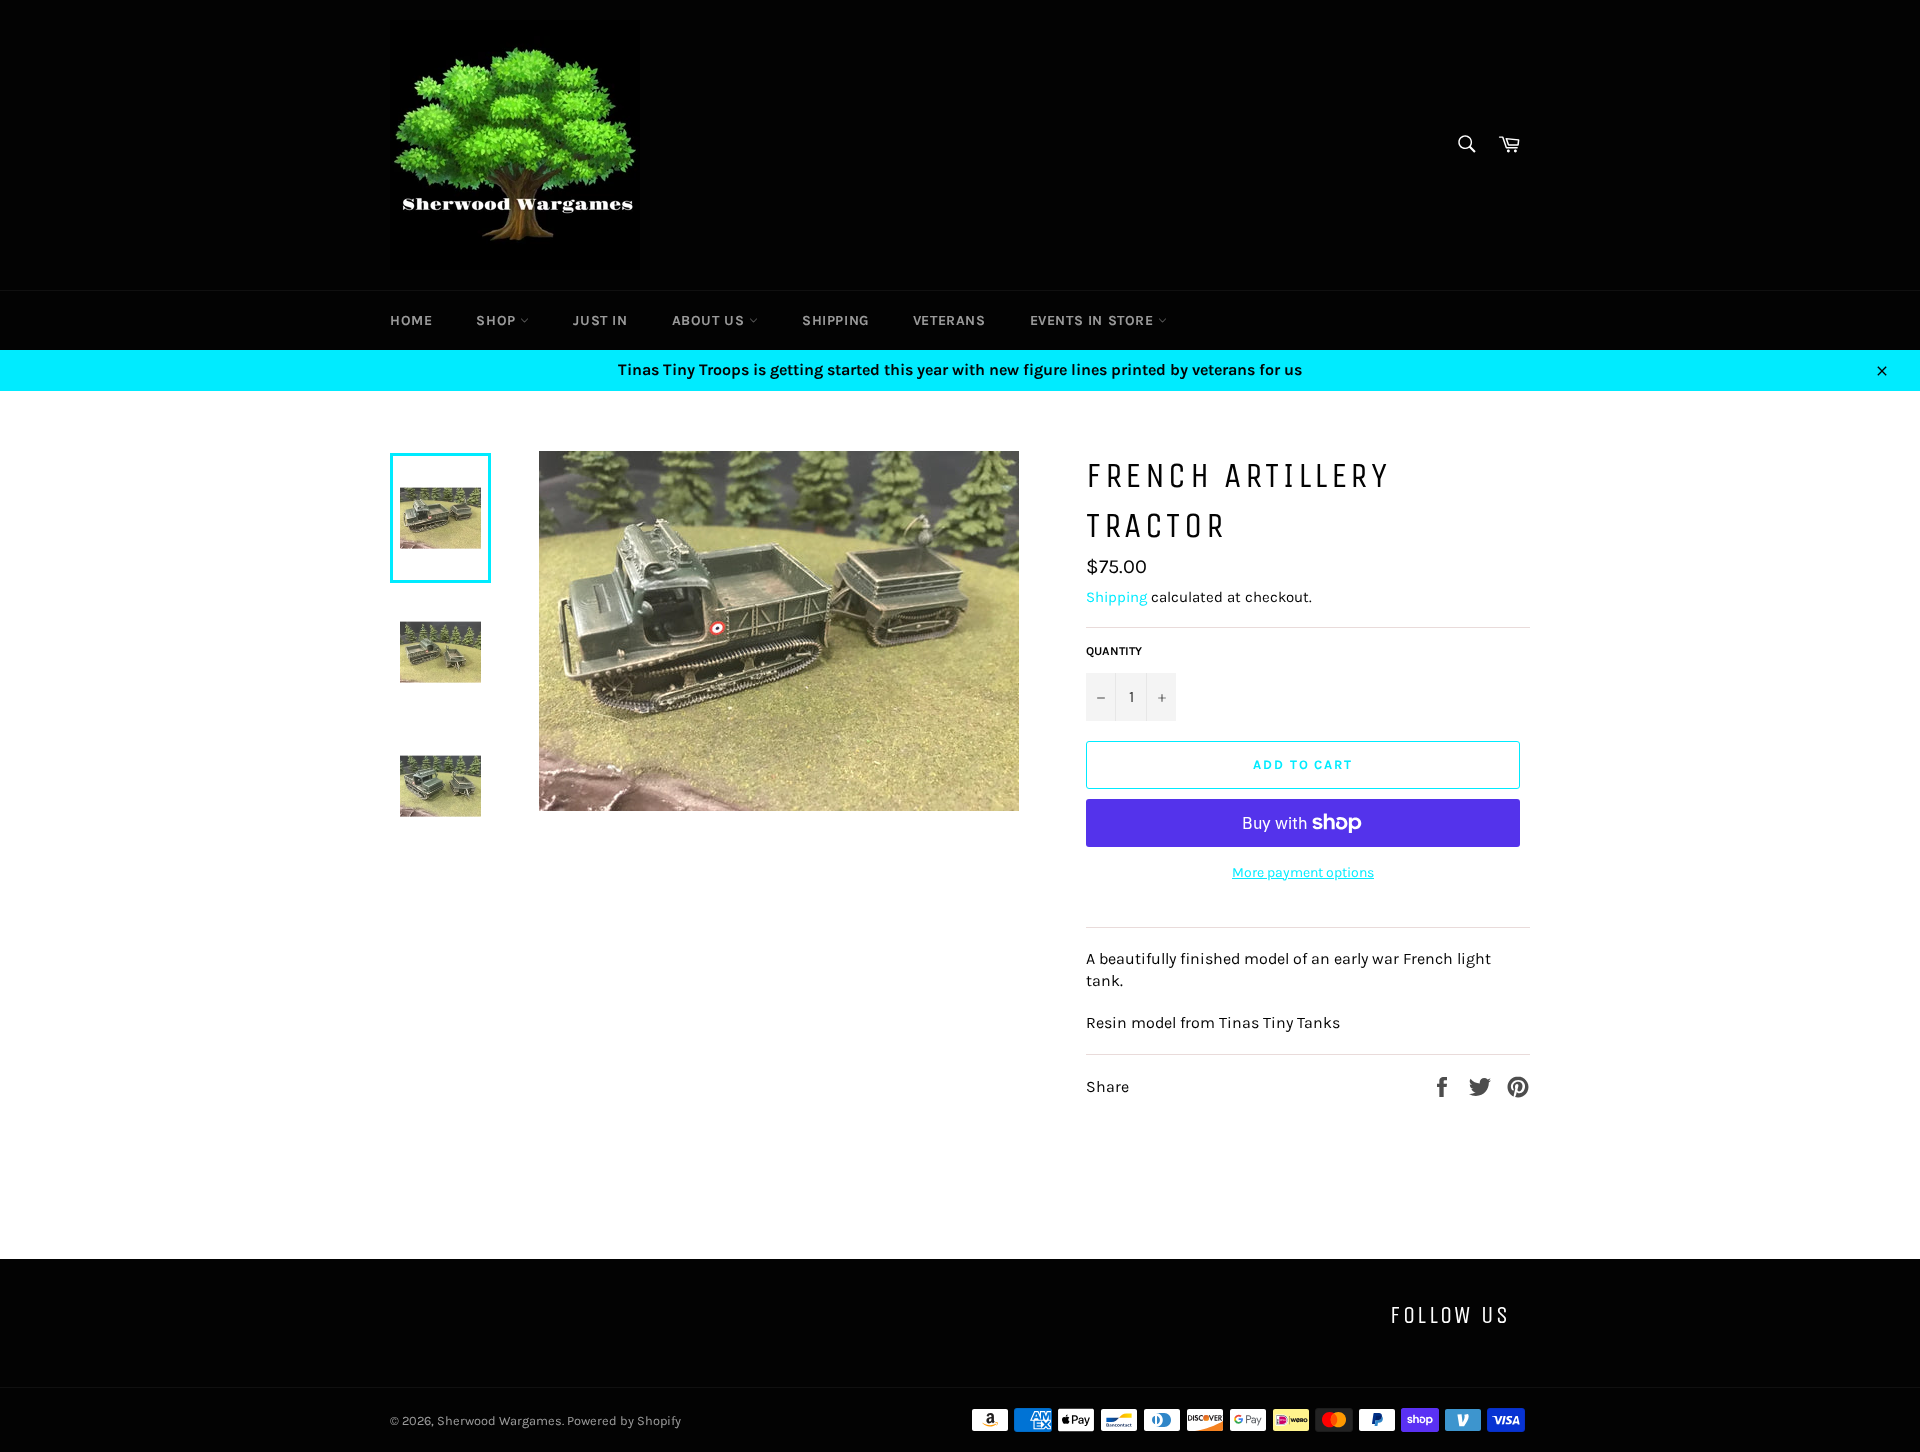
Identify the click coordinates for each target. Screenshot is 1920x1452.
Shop (498, 320)
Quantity (1114, 651)
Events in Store (1094, 320)
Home (411, 320)
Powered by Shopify (624, 1420)
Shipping (835, 320)
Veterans (949, 320)
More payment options (1303, 872)
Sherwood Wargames (499, 1420)
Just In (600, 320)
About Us (710, 320)
